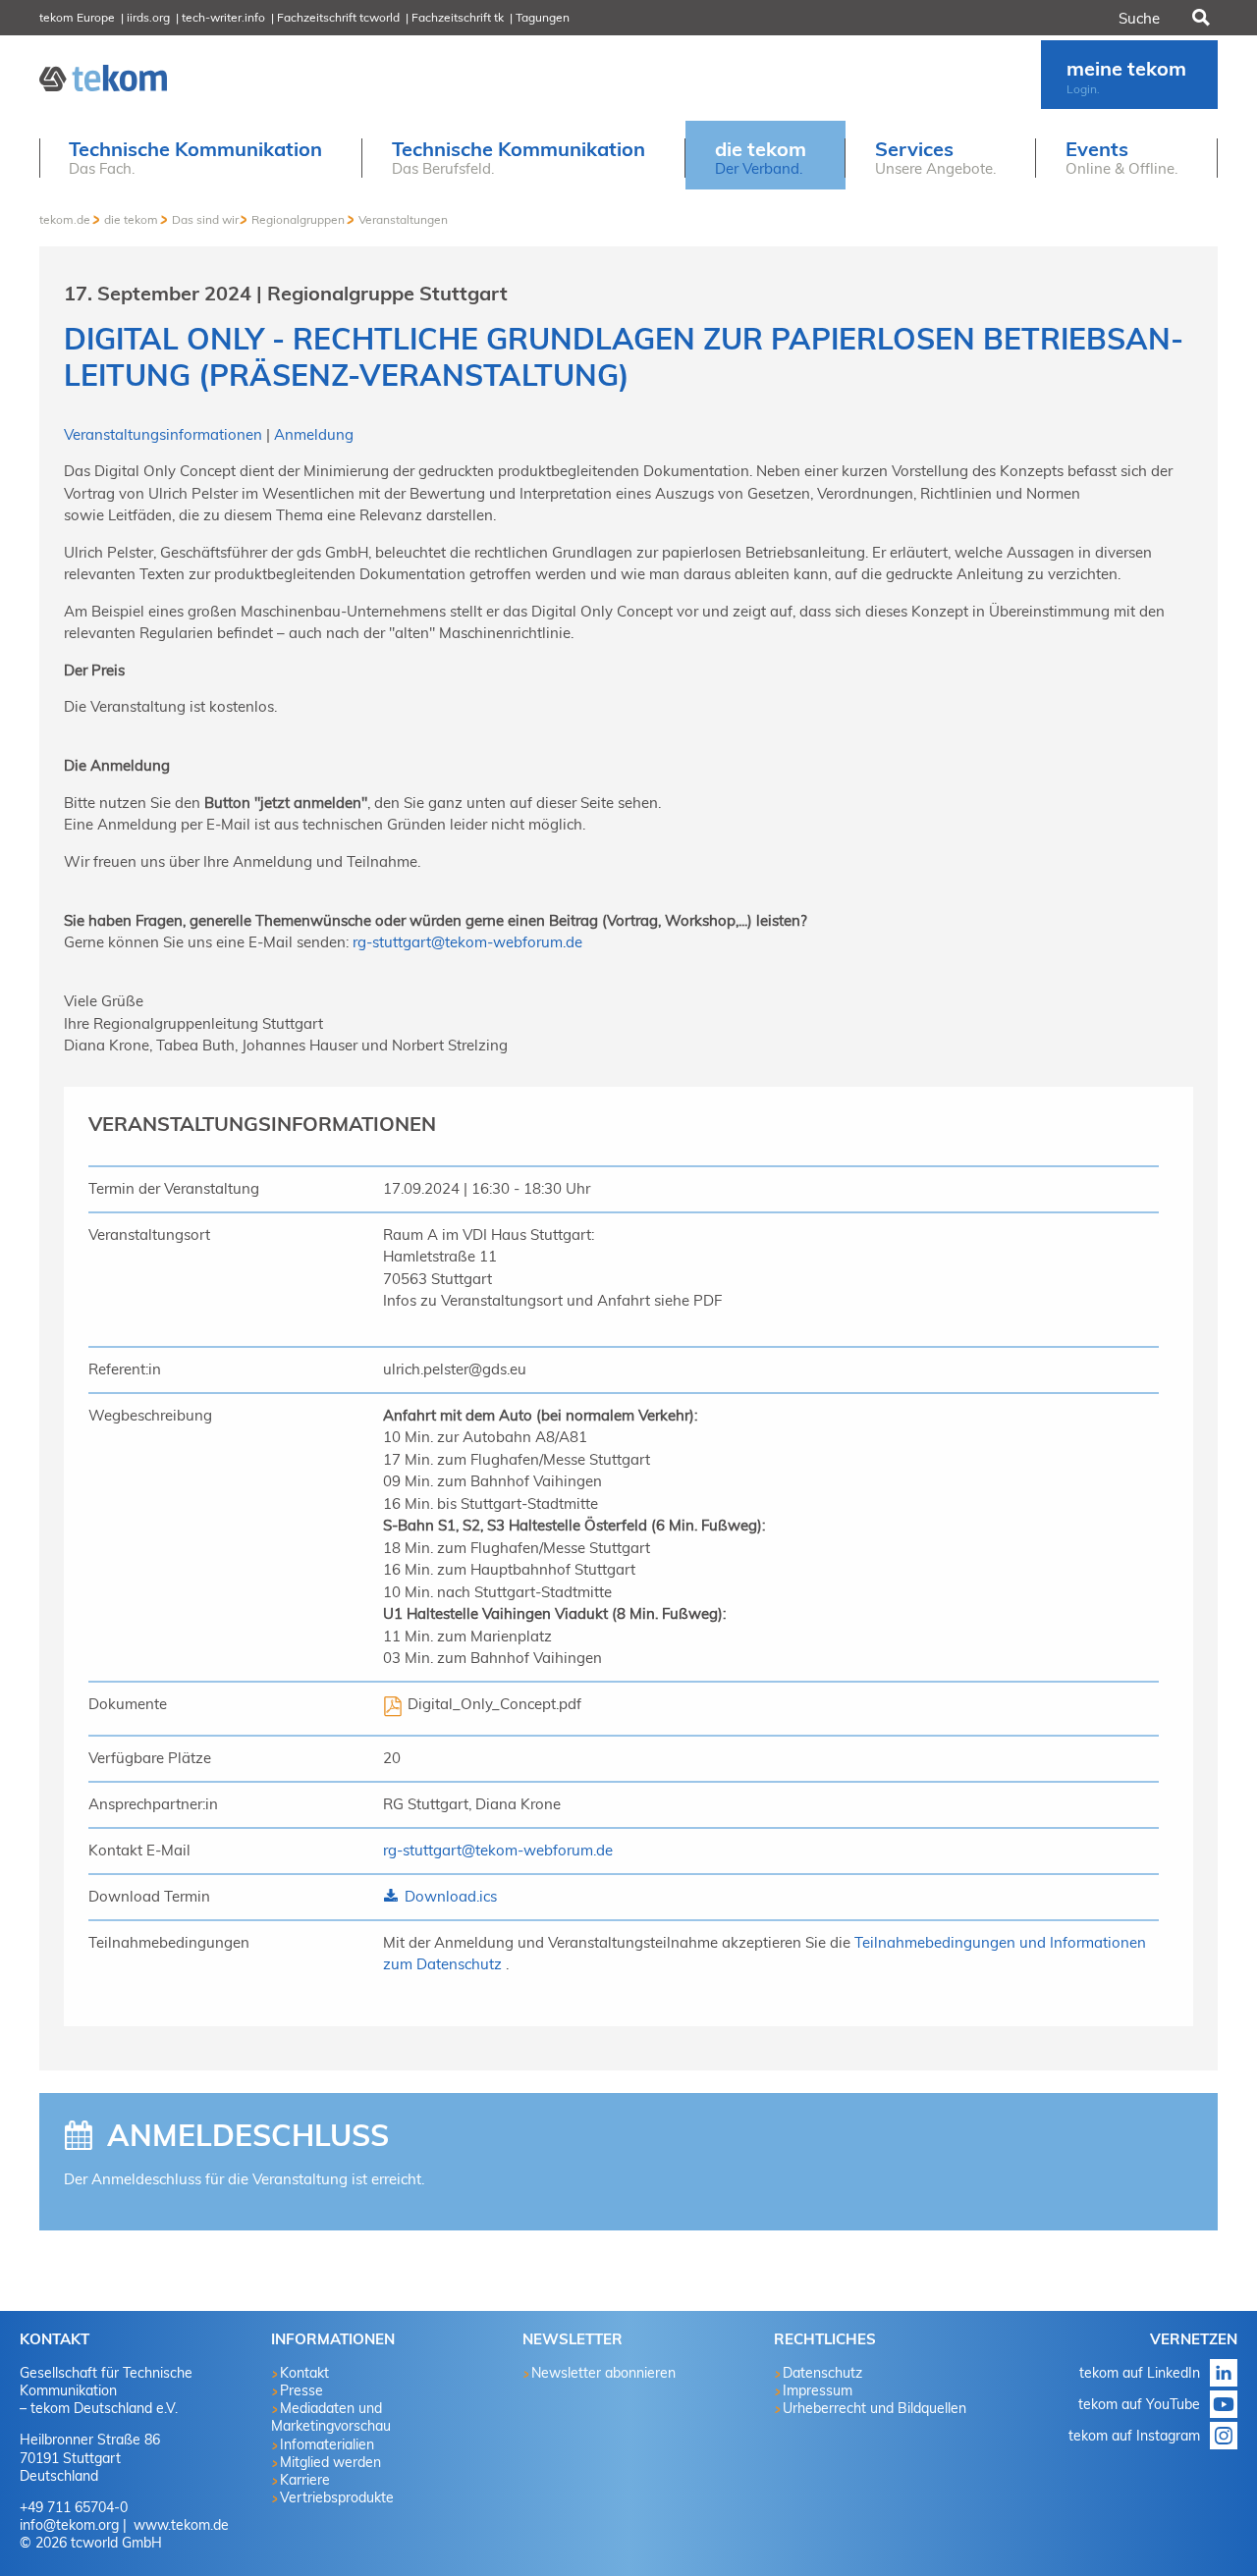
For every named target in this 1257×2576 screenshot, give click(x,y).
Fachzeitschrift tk (458, 17)
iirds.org (148, 17)
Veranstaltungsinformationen (165, 434)
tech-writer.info (223, 17)
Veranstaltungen (403, 219)
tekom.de (65, 219)
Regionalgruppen (298, 219)
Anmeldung (314, 434)
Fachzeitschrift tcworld (338, 17)
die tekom (131, 219)
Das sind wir (205, 219)
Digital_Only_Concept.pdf (494, 1704)
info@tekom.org (69, 2525)
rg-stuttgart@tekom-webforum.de (467, 942)
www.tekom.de (179, 2525)
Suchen (1199, 18)
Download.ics (449, 1896)
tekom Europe (77, 17)
